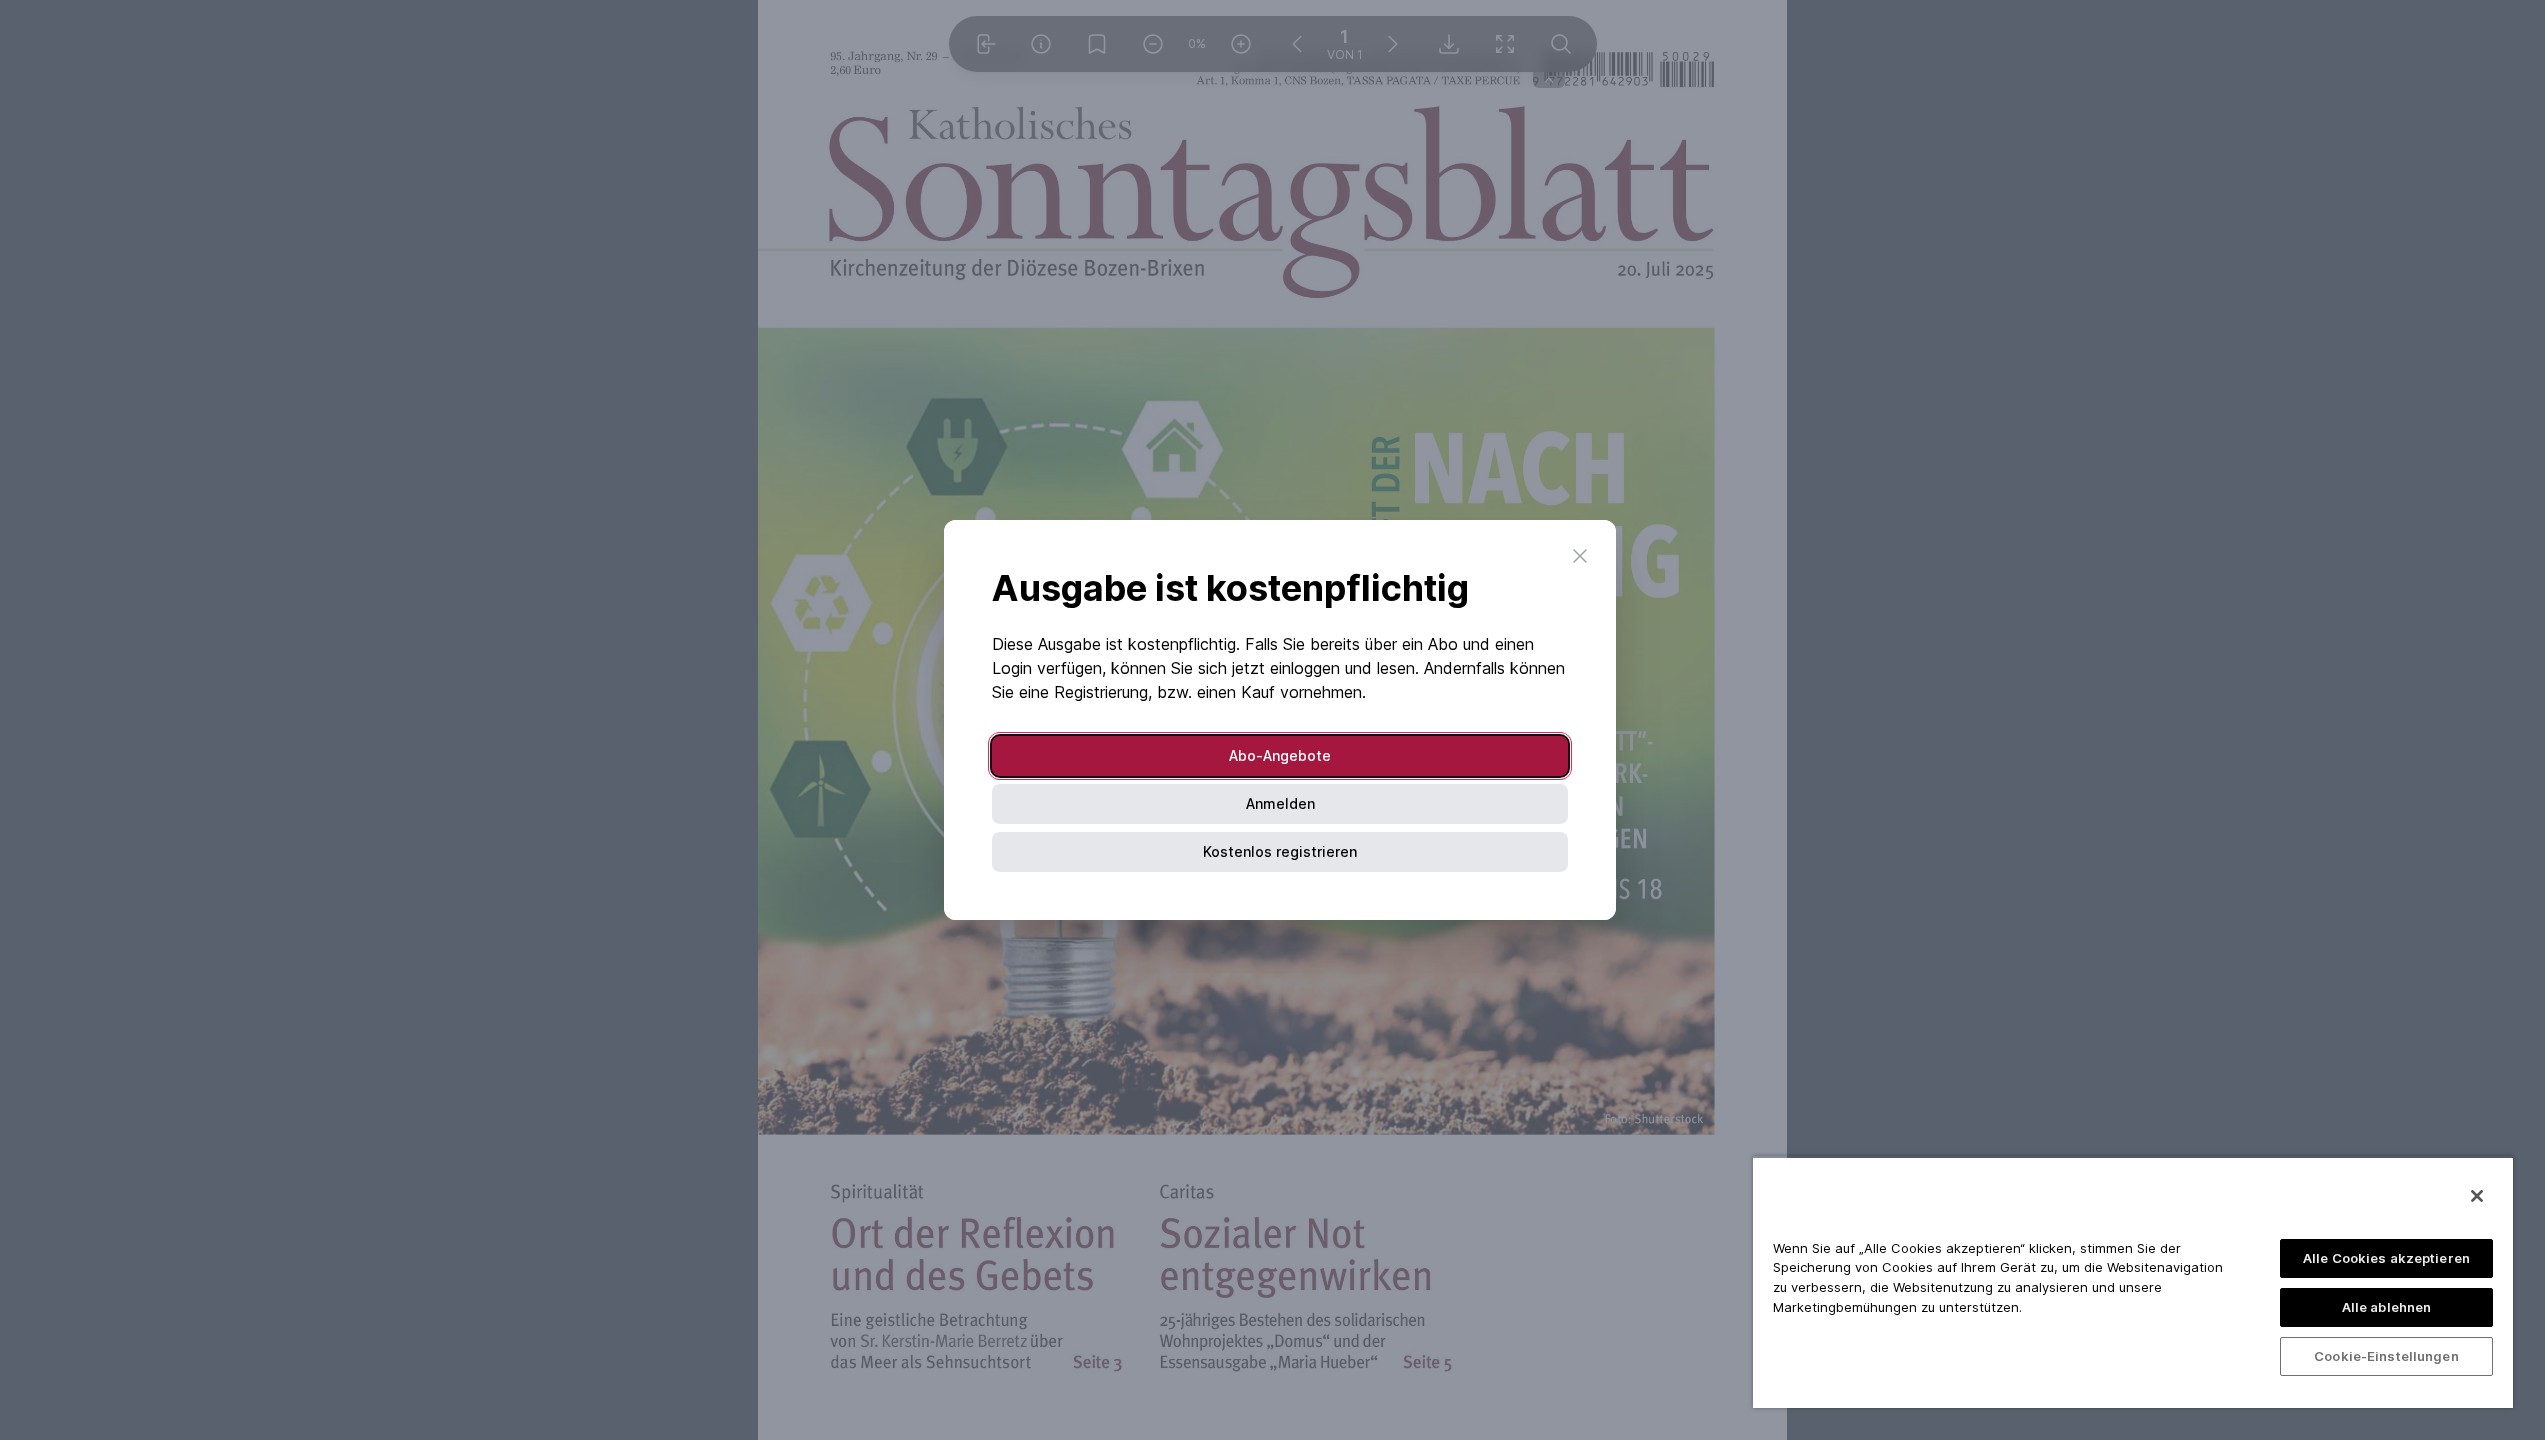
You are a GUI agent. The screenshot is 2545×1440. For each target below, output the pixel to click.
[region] (2133, 1282)
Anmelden (1280, 803)
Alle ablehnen (2387, 1307)
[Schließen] (2477, 1196)
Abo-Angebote (1280, 755)
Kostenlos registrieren (1280, 851)
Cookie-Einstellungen (2386, 1356)
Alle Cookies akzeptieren (2386, 1258)
